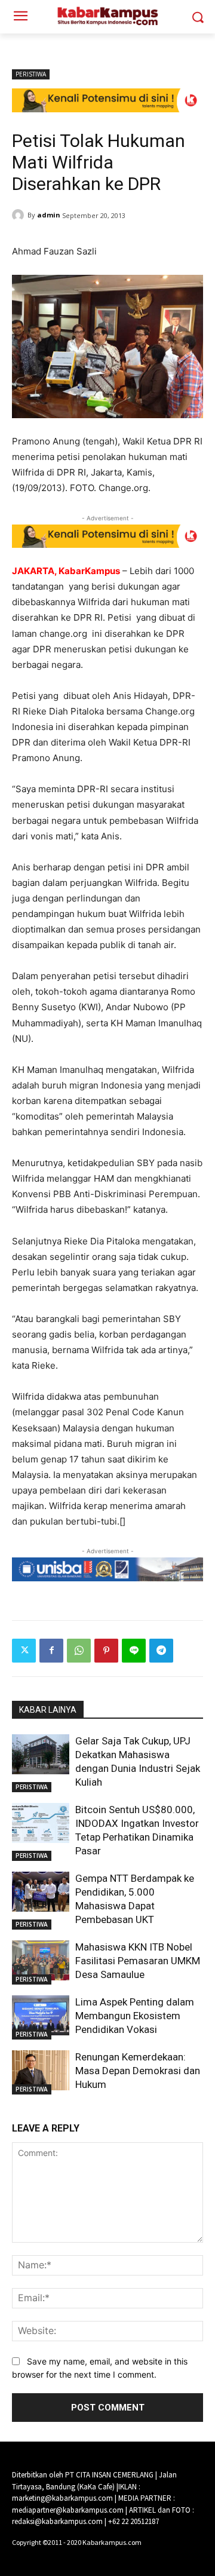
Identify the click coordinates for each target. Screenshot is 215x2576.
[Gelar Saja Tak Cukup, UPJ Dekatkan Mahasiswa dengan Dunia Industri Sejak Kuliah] (41, 1754)
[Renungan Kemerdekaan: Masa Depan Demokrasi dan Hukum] (41, 2070)
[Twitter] (24, 1651)
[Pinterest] (106, 1651)
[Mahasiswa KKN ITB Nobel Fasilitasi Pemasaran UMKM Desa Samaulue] (41, 1960)
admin (49, 215)
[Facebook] (51, 1651)
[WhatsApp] (79, 1651)
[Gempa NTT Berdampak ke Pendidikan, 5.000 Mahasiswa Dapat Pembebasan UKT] (41, 1892)
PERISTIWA (31, 74)
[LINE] (134, 1651)
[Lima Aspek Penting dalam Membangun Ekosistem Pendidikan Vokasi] (41, 2015)
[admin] (20, 215)
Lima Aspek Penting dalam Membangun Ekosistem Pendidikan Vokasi (135, 2016)
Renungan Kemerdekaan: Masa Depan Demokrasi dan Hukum (138, 2071)
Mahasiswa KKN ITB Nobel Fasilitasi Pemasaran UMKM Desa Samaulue (138, 1961)
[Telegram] (161, 1651)
